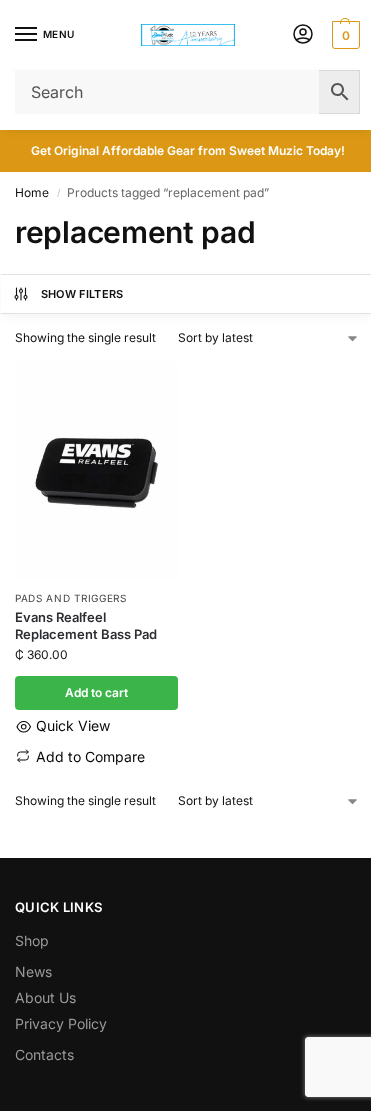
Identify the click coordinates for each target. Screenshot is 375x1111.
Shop (32, 940)
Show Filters (82, 294)
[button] (343, 35)
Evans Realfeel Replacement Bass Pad (86, 625)
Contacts (44, 1054)
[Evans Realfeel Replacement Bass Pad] (96, 470)
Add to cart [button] (96, 692)
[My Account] (303, 35)
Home (32, 192)
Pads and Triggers (71, 598)
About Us (45, 997)
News (33, 971)
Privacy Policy (61, 1023)
